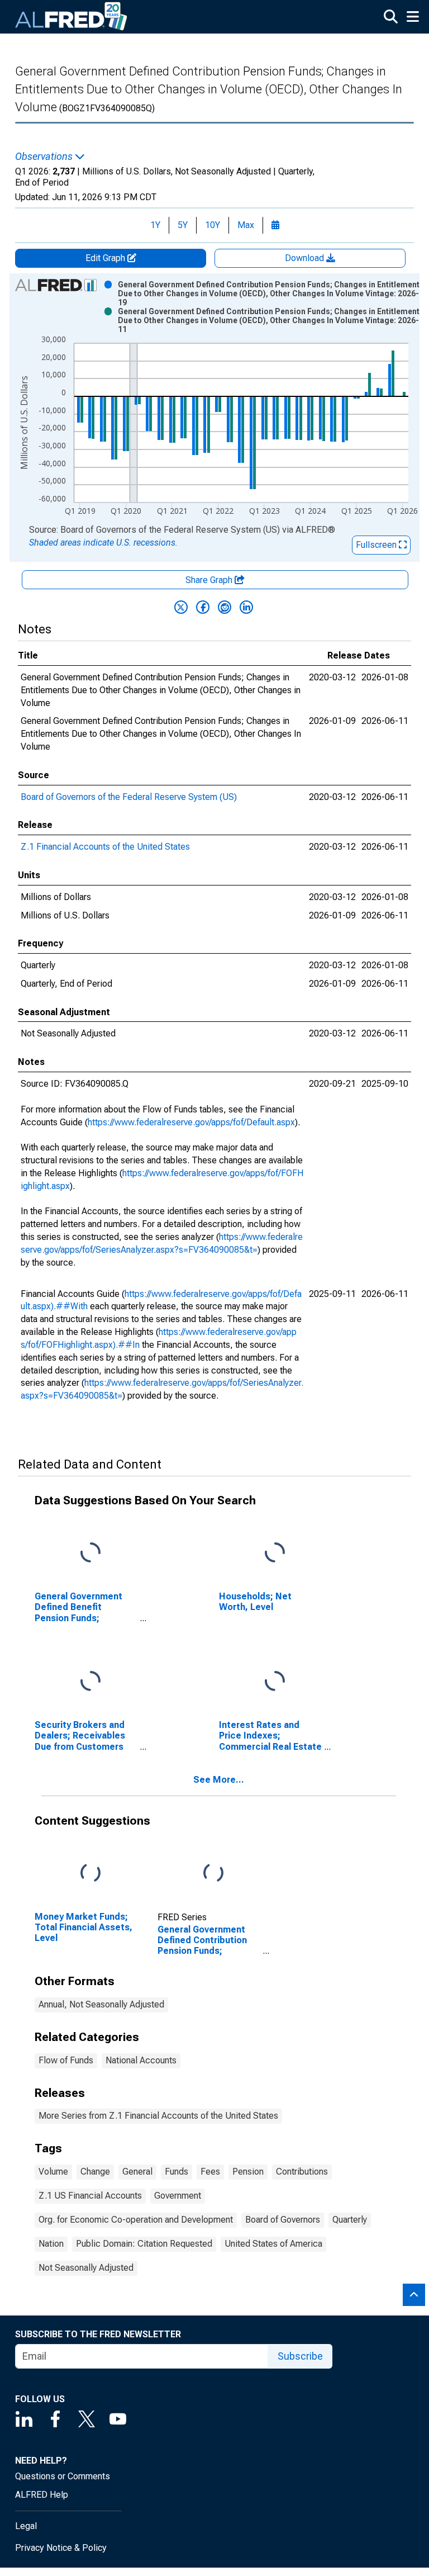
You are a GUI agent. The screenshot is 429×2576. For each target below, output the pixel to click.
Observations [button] (45, 157)
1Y (155, 225)
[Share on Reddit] (225, 607)
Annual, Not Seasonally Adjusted (101, 2004)
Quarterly (350, 2220)
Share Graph (210, 580)
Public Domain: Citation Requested (144, 2244)
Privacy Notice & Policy (61, 2548)
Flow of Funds (66, 2060)
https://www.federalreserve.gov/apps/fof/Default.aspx (191, 1122)
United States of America (273, 2244)
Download (306, 258)
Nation (51, 2244)
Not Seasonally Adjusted (86, 2268)
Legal (26, 2526)
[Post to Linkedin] (246, 607)
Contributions (302, 2172)
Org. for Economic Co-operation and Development (136, 2220)
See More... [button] (219, 1780)
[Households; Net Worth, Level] (275, 1553)
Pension (248, 2172)
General (137, 2172)
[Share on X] (181, 607)
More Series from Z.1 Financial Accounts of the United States (158, 2116)
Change (95, 2172)
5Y (183, 225)
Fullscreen (377, 545)
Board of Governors (283, 2220)
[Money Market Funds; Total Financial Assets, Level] (90, 1874)
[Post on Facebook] (203, 607)
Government (178, 2196)
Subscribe (300, 2356)
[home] (71, 17)
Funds (177, 2172)
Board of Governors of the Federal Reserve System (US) (129, 797)
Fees (210, 2172)
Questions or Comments (63, 2476)
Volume (53, 2172)
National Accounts (141, 2060)
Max (246, 225)
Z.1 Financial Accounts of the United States (105, 847)
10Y (213, 225)
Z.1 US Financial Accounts (90, 2196)
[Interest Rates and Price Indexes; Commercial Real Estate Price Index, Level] (275, 1682)
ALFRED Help (42, 2495)
